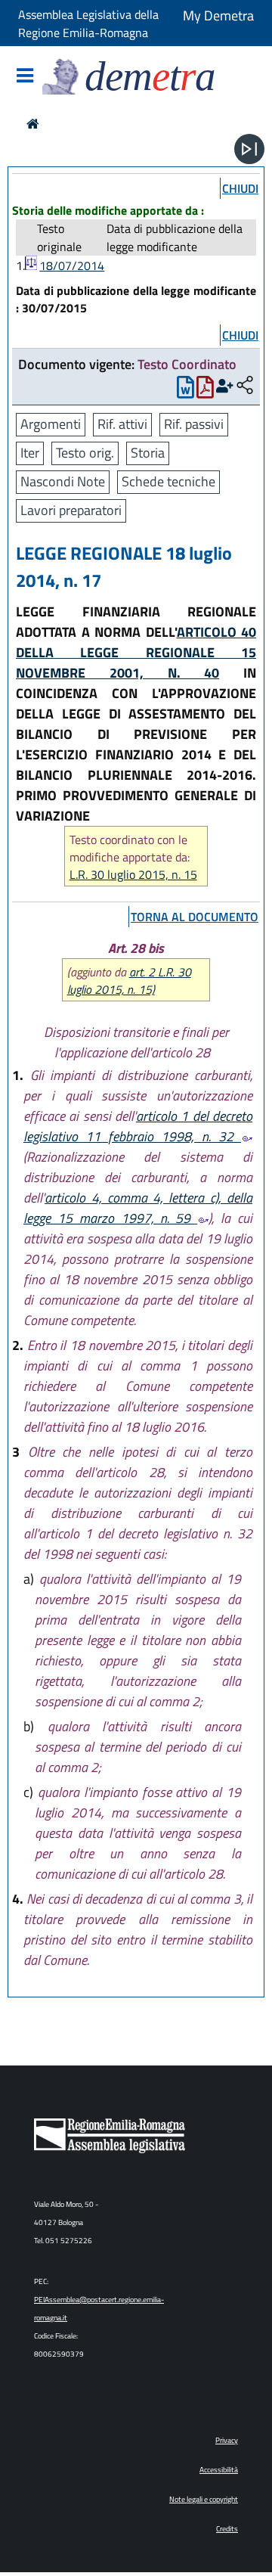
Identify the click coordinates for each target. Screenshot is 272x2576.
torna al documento (195, 917)
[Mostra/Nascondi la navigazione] (25, 77)
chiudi (240, 188)
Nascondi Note (63, 481)
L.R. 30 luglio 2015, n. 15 (133, 875)
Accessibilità (219, 2470)
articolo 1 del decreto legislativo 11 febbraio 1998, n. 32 (138, 1126)
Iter (30, 453)
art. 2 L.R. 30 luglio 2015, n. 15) (129, 981)
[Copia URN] (245, 386)
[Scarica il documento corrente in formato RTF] (185, 391)
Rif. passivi (194, 424)
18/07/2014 (72, 265)
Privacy (227, 2440)
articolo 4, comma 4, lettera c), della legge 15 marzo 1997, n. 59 (138, 1208)
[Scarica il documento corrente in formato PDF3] (205, 391)
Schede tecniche (168, 481)
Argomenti (51, 424)
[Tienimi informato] (225, 386)
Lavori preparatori (71, 510)
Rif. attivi (122, 424)
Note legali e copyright (204, 2499)
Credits (227, 2529)
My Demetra (218, 16)
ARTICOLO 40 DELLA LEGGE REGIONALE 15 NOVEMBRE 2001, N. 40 (136, 652)
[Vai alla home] (33, 124)
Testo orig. (85, 453)
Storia (148, 453)
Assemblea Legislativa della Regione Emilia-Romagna (88, 23)
